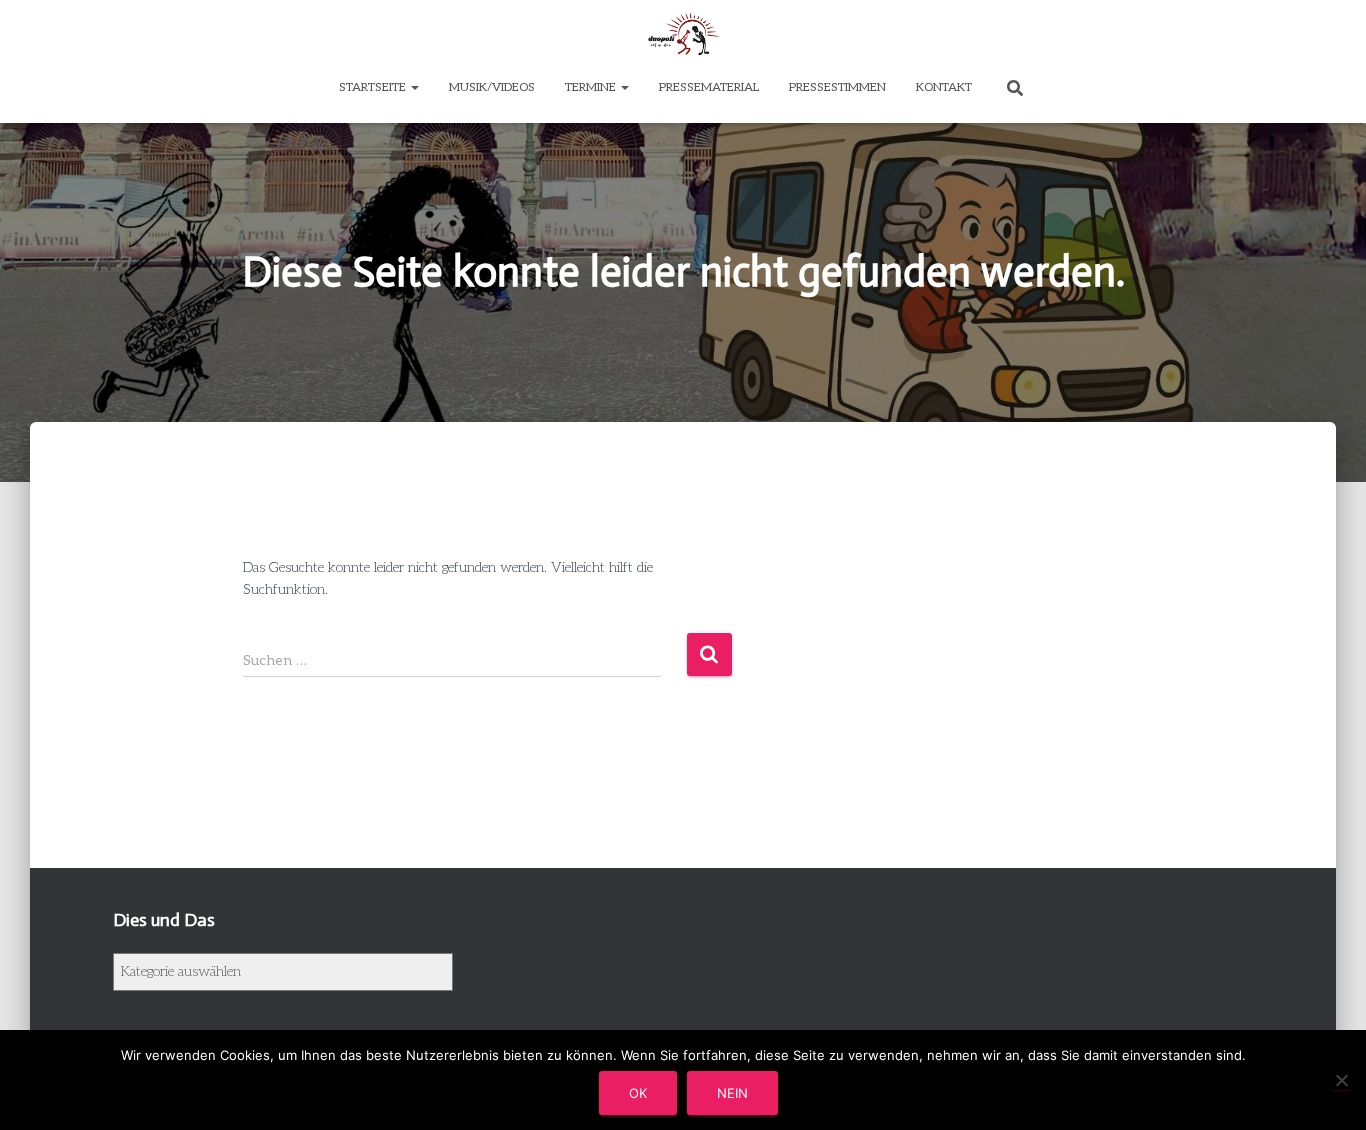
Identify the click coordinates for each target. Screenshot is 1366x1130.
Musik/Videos (492, 87)
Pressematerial (709, 87)
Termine (592, 87)
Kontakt (944, 87)
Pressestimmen (837, 87)
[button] (414, 87)
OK (638, 1093)
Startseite (374, 87)
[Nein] (1341, 1080)
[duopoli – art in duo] (682, 35)
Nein (732, 1093)
